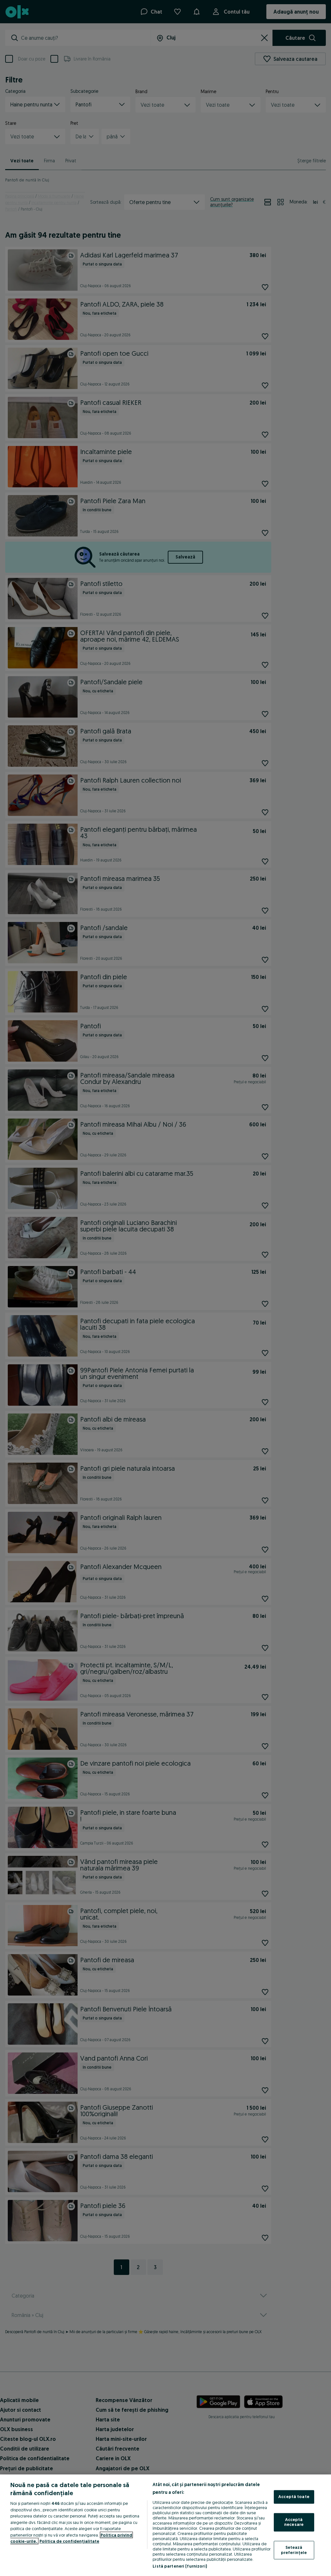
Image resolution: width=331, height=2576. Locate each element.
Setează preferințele (294, 2550)
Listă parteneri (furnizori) (180, 2566)
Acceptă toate (294, 2497)
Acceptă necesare (294, 2522)
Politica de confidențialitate (69, 2541)
